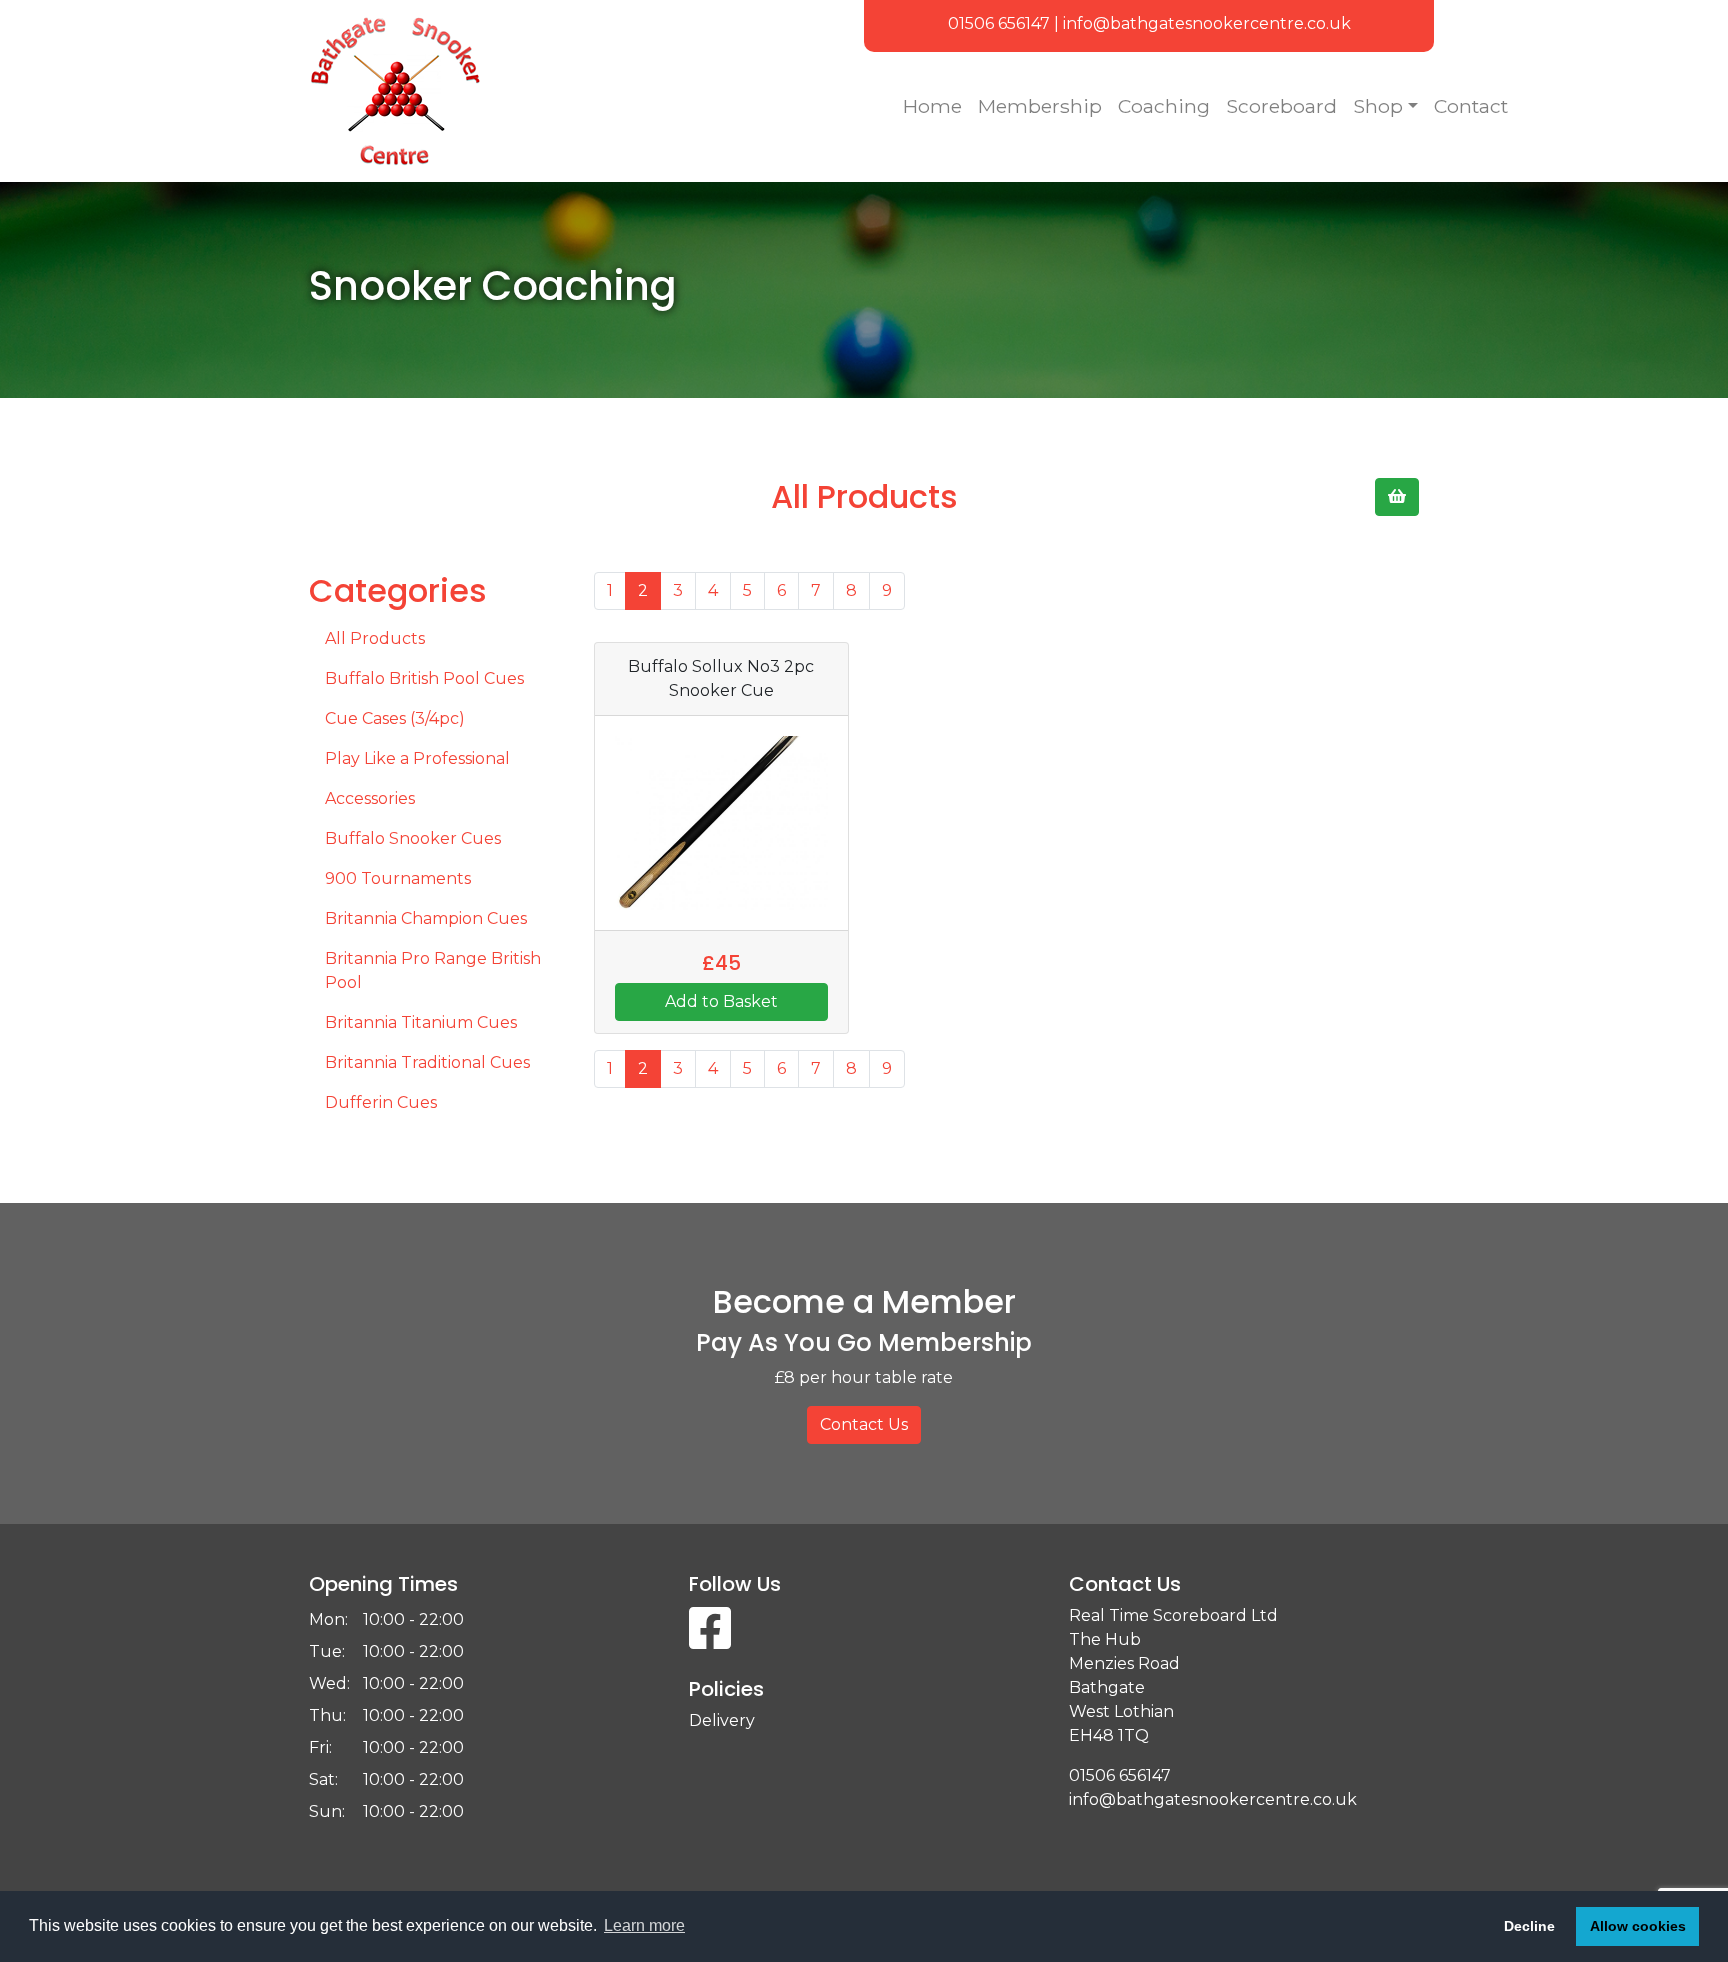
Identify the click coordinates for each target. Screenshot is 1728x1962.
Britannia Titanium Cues (421, 1022)
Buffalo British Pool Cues (424, 678)
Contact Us (864, 1424)
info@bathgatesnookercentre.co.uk (1207, 23)
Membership (1040, 106)
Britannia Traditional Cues (427, 1062)
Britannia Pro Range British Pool (433, 970)
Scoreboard (1281, 106)
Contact (1471, 106)
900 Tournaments (398, 878)
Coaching (1164, 106)
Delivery (722, 1720)
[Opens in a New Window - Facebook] (710, 1640)
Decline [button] (1529, 1926)
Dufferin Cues (381, 1102)
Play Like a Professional (417, 758)
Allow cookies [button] (1638, 1926)
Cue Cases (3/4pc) (395, 718)
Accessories (370, 798)
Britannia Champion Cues (426, 918)
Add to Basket (721, 1001)
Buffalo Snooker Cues (413, 838)
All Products (375, 638)
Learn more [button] (644, 1925)
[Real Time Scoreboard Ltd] (579, 91)
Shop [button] (1378, 106)
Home (932, 106)
